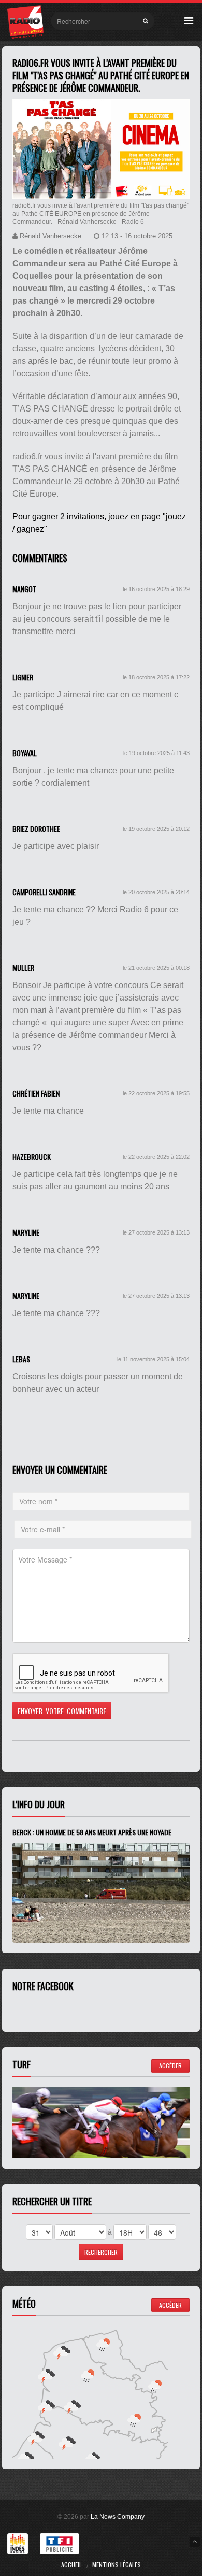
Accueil (71, 2564)
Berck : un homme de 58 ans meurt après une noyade (92, 1832)
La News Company (118, 2517)
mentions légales (117, 2564)
